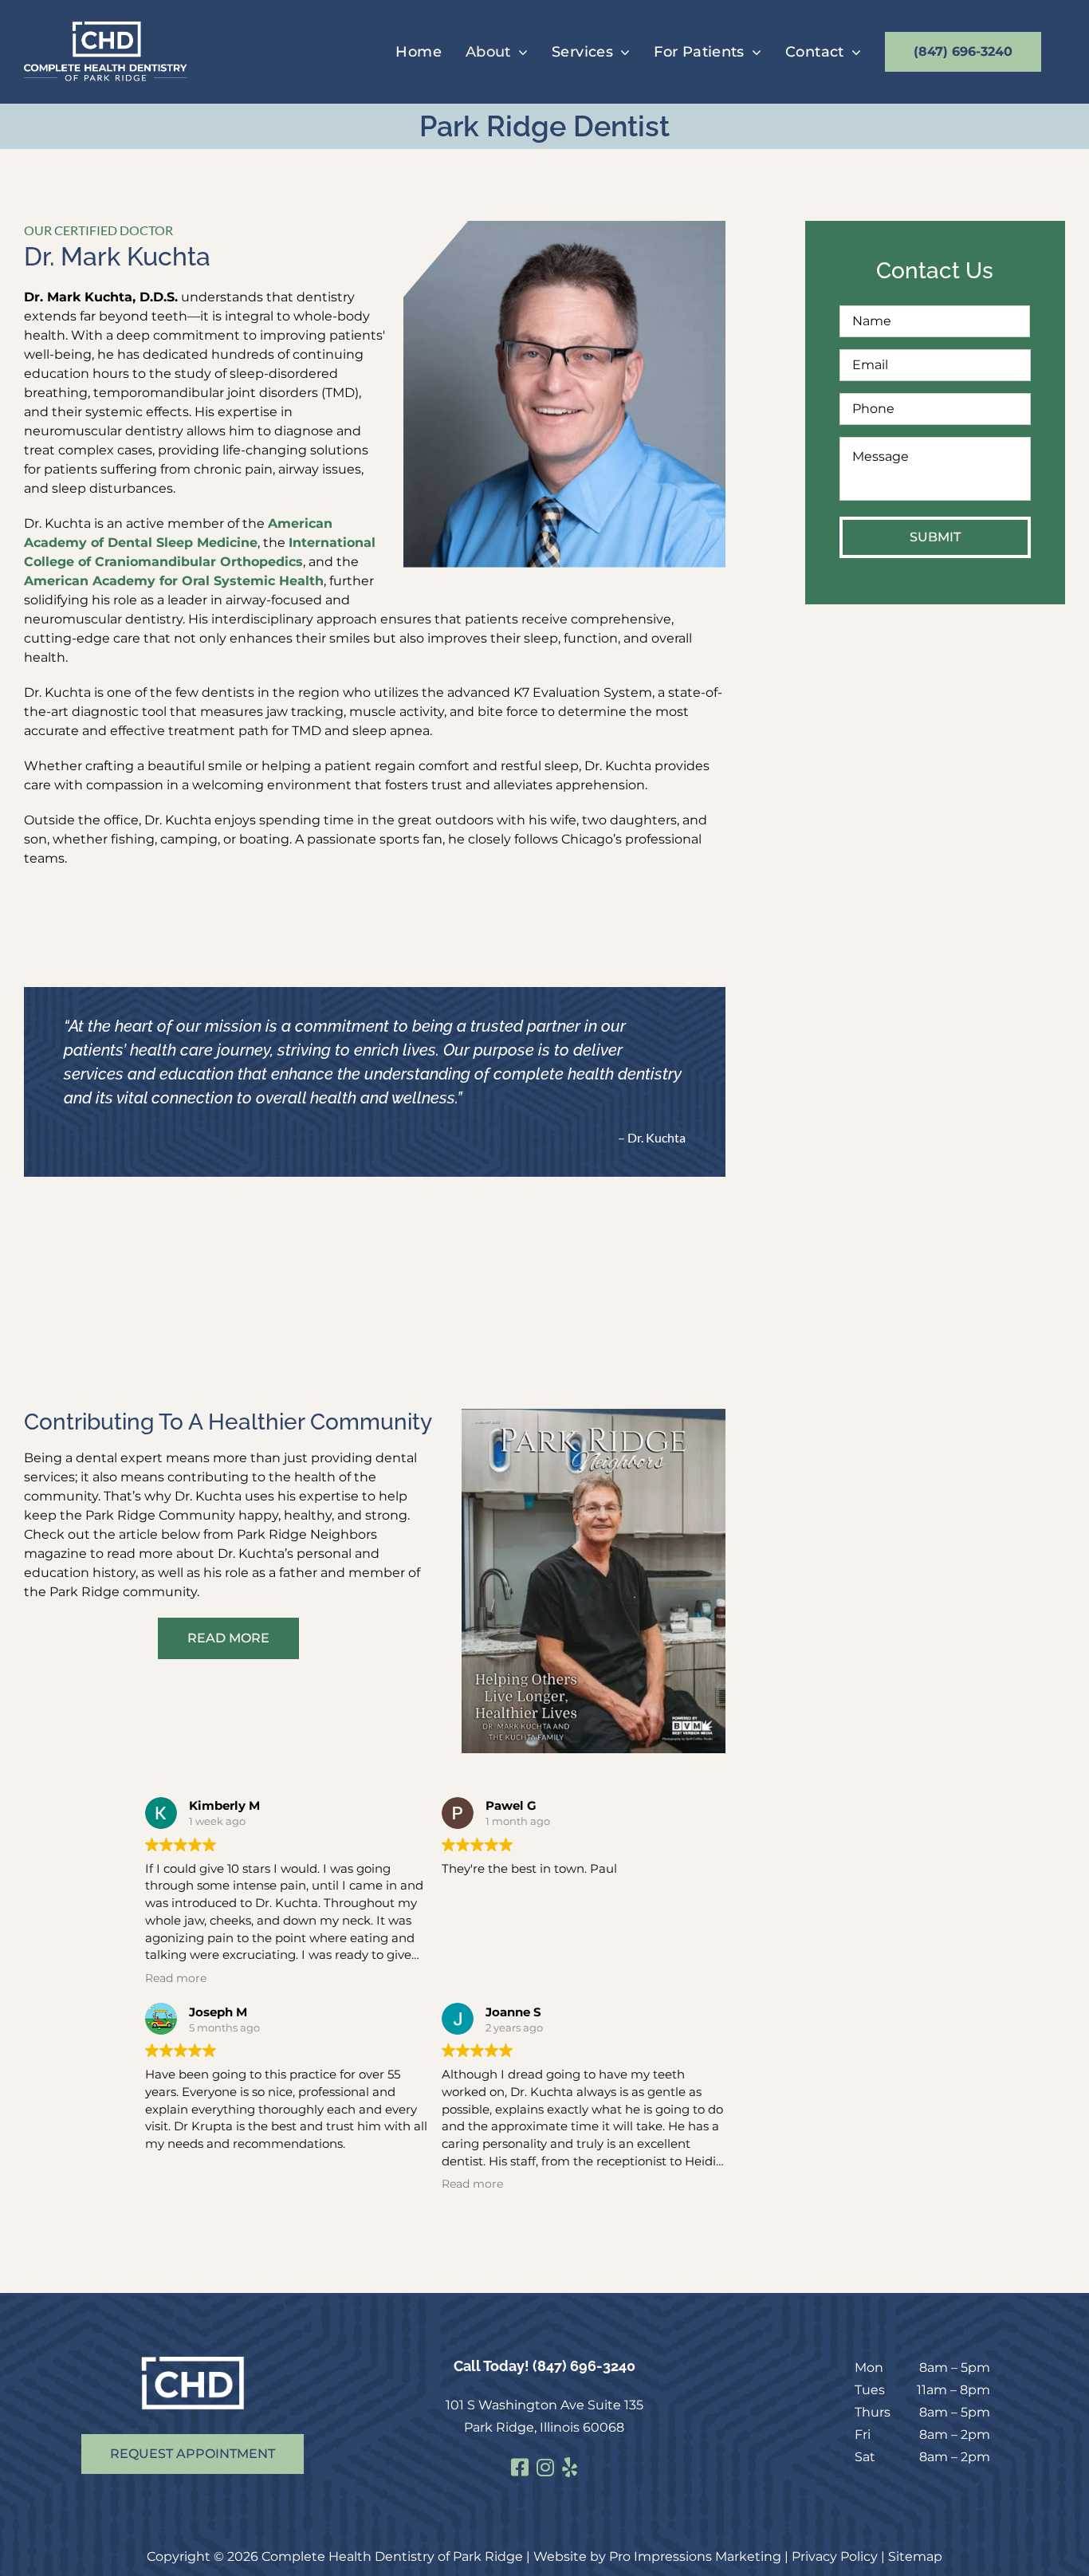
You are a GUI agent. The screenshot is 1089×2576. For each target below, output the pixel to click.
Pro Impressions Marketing (695, 2556)
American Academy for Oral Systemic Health (174, 581)
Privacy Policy (835, 2556)
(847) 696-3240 (584, 2366)
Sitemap (915, 2556)
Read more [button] (176, 1978)
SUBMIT (935, 537)
